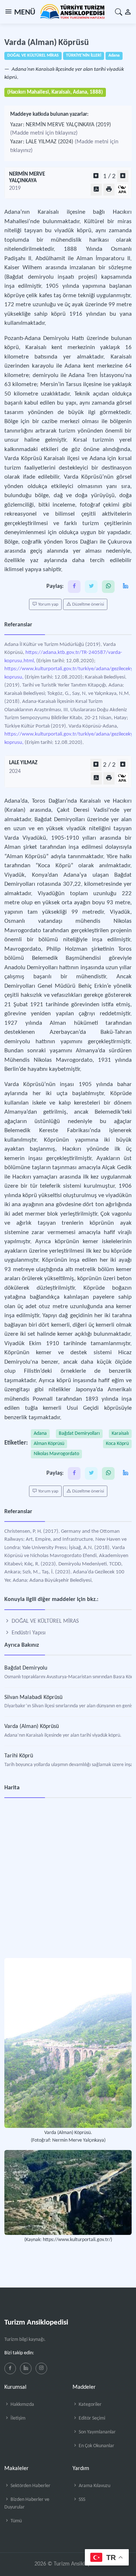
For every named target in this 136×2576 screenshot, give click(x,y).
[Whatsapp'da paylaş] (108, 587)
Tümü (16, 2521)
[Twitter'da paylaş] (91, 587)
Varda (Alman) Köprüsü (32, 1727)
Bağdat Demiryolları (79, 1434)
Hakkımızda (22, 2405)
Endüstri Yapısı (28, 1633)
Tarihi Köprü (19, 1756)
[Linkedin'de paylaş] (125, 587)
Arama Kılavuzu (94, 2486)
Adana (40, 1434)
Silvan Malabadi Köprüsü (33, 1697)
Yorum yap (48, 604)
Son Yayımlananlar (97, 2432)
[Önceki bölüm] (96, 176)
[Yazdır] (109, 190)
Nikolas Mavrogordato (56, 1454)
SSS (81, 2500)
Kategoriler (90, 2405)
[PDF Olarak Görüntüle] (96, 190)
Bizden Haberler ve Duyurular (27, 2503)
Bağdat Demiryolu (26, 1668)
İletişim (17, 2418)
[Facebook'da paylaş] (74, 587)
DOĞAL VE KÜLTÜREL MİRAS (44, 1621)
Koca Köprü (117, 1444)
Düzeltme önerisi (88, 604)
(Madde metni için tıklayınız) (44, 133)
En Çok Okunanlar (96, 2446)
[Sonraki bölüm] (123, 176)
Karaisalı (120, 1434)
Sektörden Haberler (30, 2486)
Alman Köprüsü (49, 1444)
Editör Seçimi (91, 2418)
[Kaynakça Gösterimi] (122, 190)
